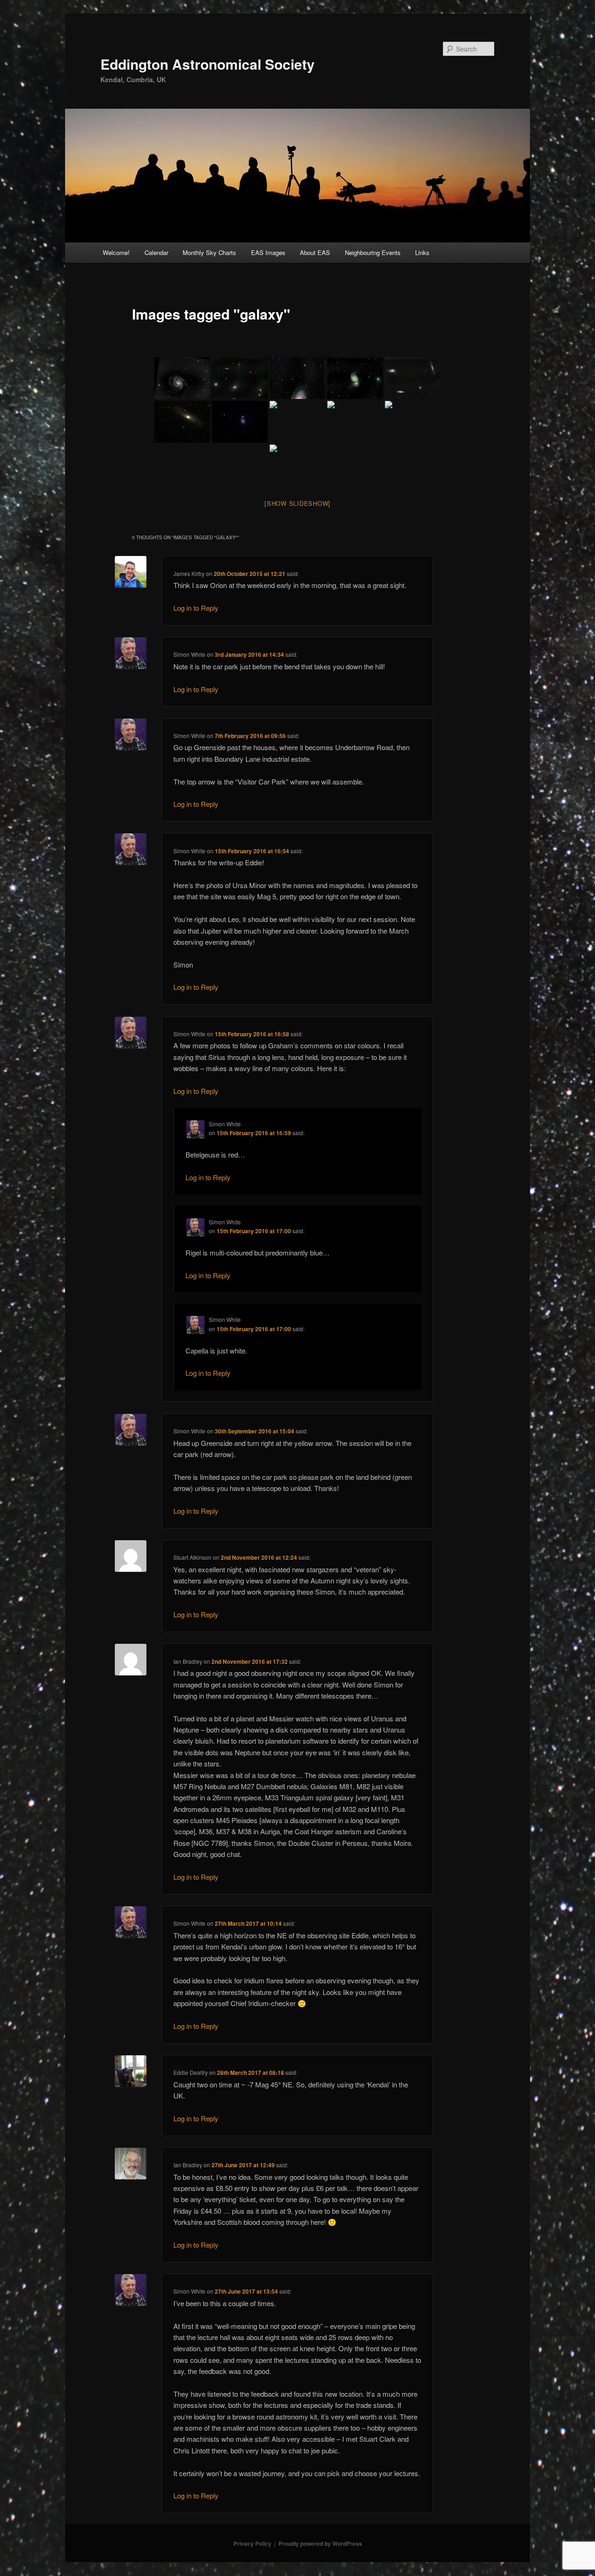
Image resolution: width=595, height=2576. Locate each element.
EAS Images (268, 252)
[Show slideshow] (297, 503)
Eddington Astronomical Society (208, 64)
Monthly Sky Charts (209, 252)
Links (422, 252)
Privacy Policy (252, 2543)
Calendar (156, 252)
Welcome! (116, 252)
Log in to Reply (196, 608)
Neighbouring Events (373, 252)
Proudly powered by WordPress (320, 2543)
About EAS (315, 252)
